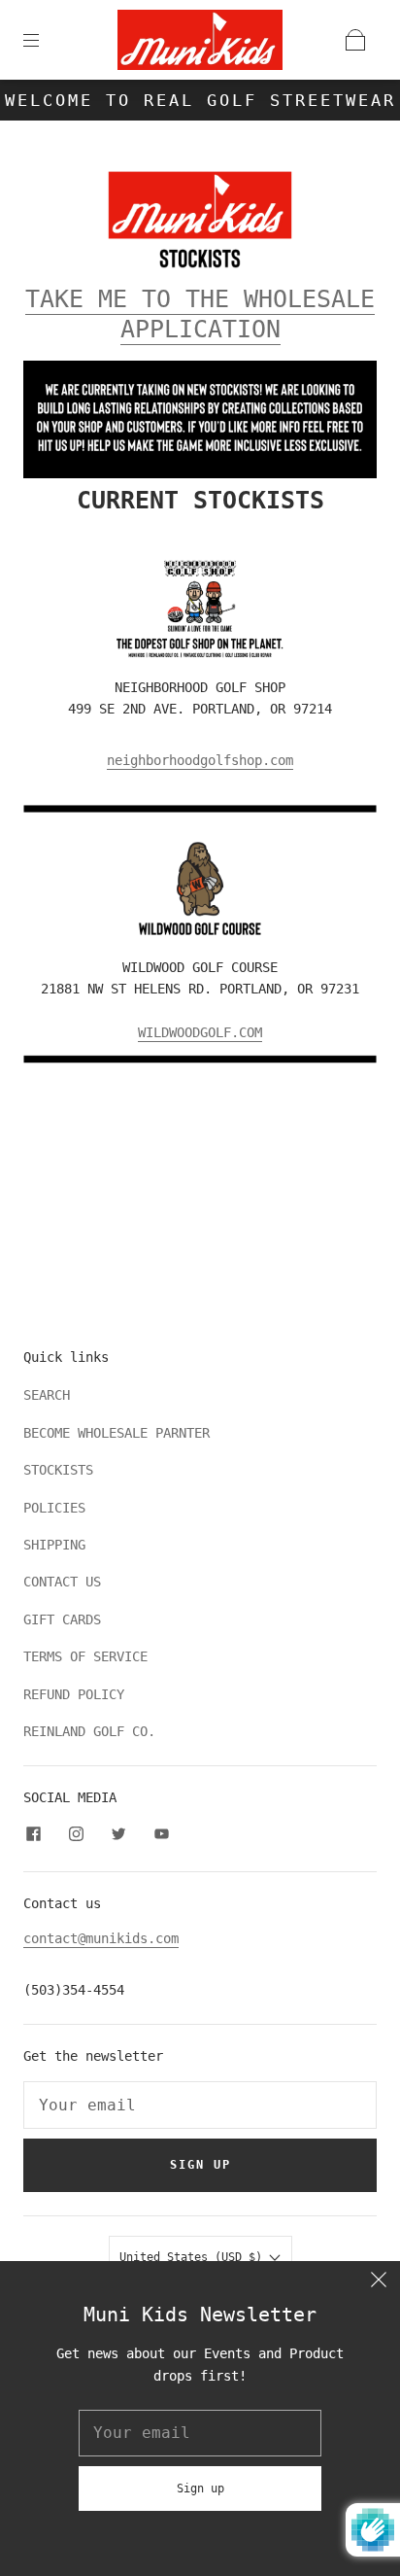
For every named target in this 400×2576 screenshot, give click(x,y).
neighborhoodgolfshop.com (200, 760)
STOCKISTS (58, 1470)
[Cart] (355, 40)
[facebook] (33, 1834)
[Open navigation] (45, 40)
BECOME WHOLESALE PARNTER (117, 1433)
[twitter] (118, 1834)
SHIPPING (54, 1545)
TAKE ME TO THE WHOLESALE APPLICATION (200, 314)
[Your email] (200, 2106)
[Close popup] (379, 2282)
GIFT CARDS (62, 1619)
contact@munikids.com (101, 1938)
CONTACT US (62, 1582)
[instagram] (76, 1834)
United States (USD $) (194, 2257)
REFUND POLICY (74, 1694)
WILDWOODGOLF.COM (200, 1032)
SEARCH (47, 1395)
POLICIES (54, 1508)
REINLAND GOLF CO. (89, 1731)
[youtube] (161, 1834)
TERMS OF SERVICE (85, 1656)
